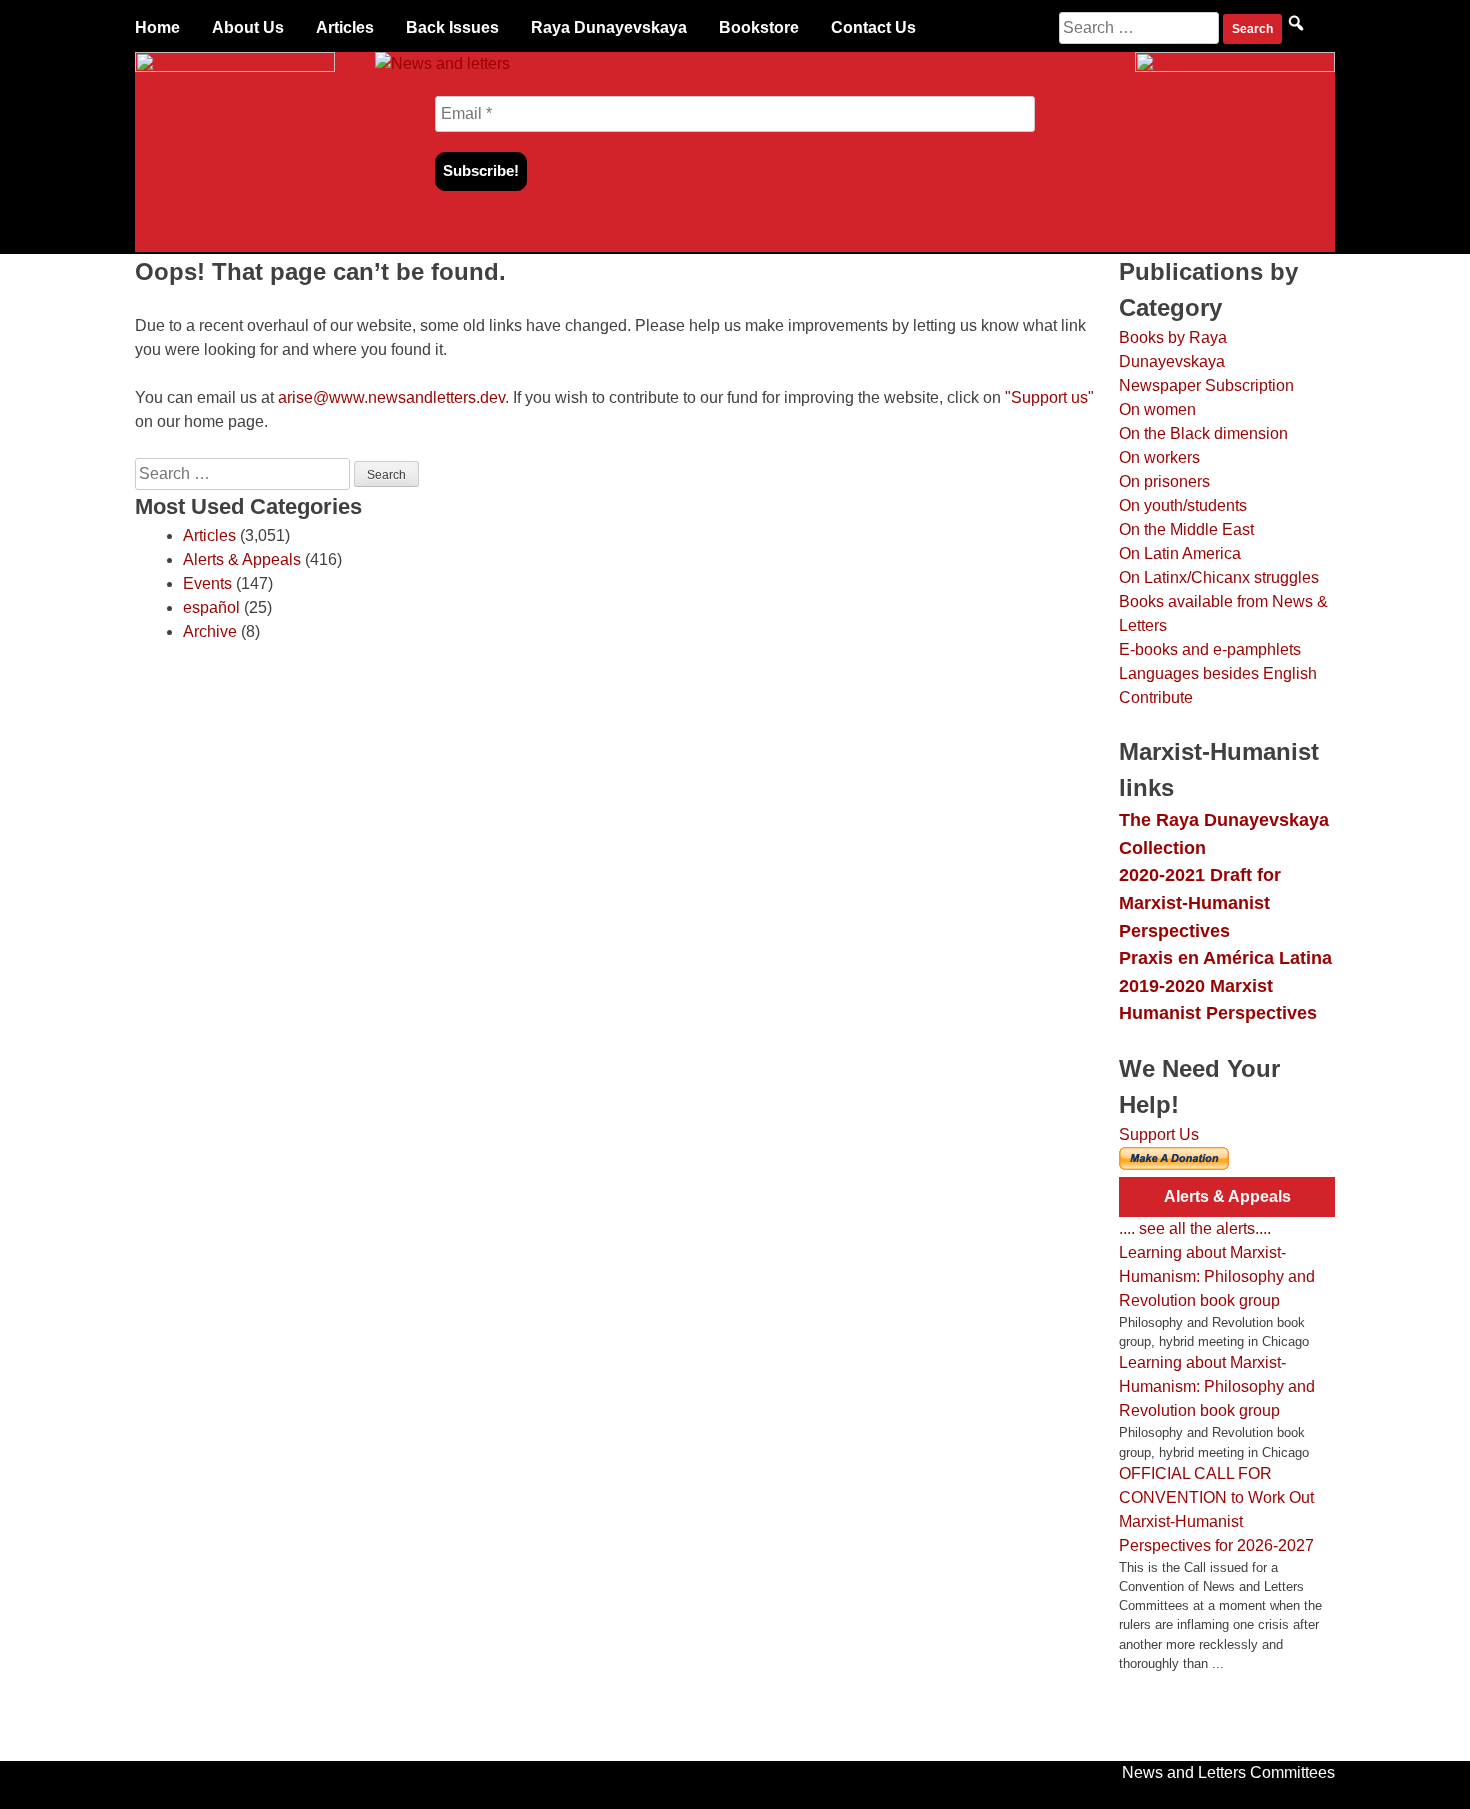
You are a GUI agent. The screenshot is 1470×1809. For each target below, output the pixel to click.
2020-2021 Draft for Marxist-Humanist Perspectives (1200, 902)
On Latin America (1180, 553)
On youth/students (1183, 505)
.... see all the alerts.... (1195, 1228)
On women (1157, 409)
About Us (248, 27)
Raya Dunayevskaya (609, 27)
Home (157, 27)
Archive (210, 631)
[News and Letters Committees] (442, 63)
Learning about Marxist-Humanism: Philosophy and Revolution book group (1217, 1276)
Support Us (1159, 1134)
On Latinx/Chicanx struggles (1219, 577)
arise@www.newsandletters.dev (391, 397)
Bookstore (759, 27)
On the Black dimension (1203, 433)
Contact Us (873, 27)
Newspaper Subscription (1206, 385)
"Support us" (1049, 397)
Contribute (1156, 697)
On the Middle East (1186, 529)
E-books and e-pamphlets (1210, 649)
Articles (345, 27)
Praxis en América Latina (1225, 957)
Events (207, 583)
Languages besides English (1218, 673)
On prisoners (1164, 481)
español (211, 607)
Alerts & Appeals (242, 559)
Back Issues (452, 27)
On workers (1159, 457)
